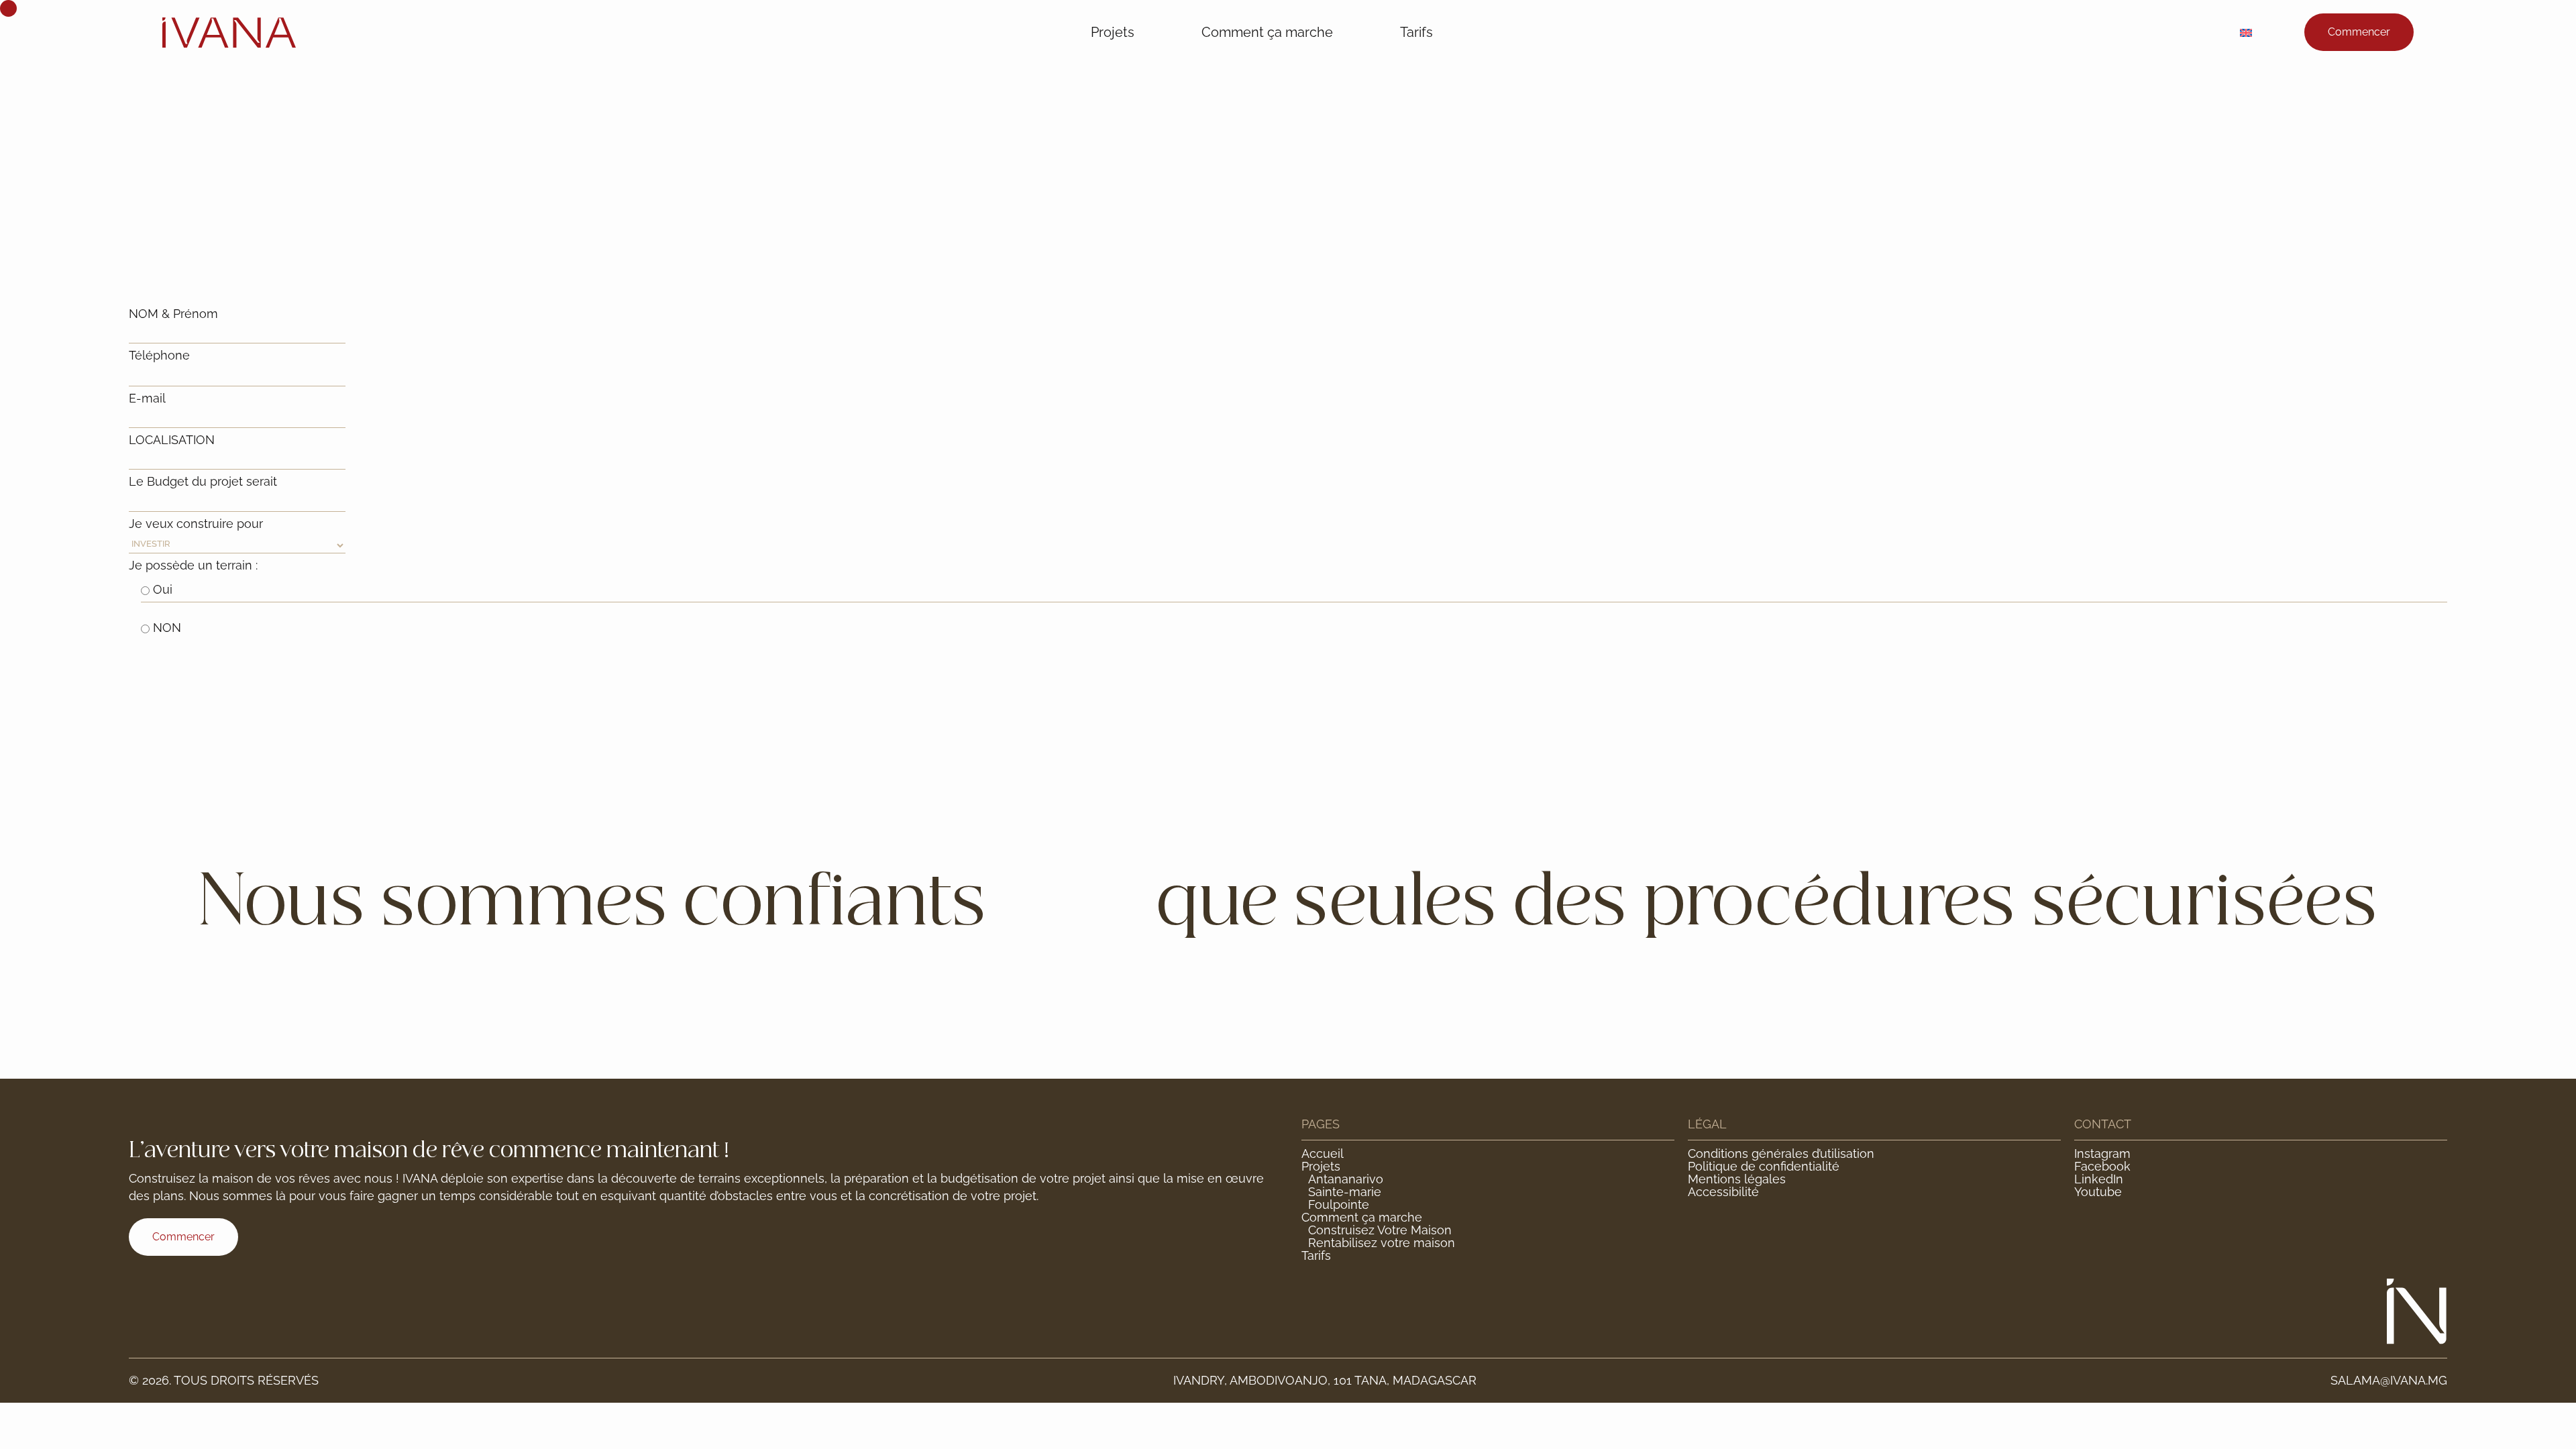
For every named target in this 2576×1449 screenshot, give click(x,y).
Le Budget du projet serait (203, 481)
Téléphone (159, 355)
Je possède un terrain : (193, 565)
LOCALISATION (172, 440)
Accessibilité (1723, 1192)
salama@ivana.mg (2389, 1380)
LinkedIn (2099, 1179)
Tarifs (1416, 32)
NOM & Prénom (173, 314)
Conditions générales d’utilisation (1781, 1153)
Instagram (2102, 1153)
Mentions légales (1737, 1179)
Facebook (2102, 1166)
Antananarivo (1346, 1179)
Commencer (2359, 32)
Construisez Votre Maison (1380, 1230)
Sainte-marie (1345, 1192)
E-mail (147, 398)
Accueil (1323, 1153)
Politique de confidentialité (1764, 1166)
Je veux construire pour (196, 524)
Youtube (2098, 1192)
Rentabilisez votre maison (1382, 1243)
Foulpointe (1339, 1204)
